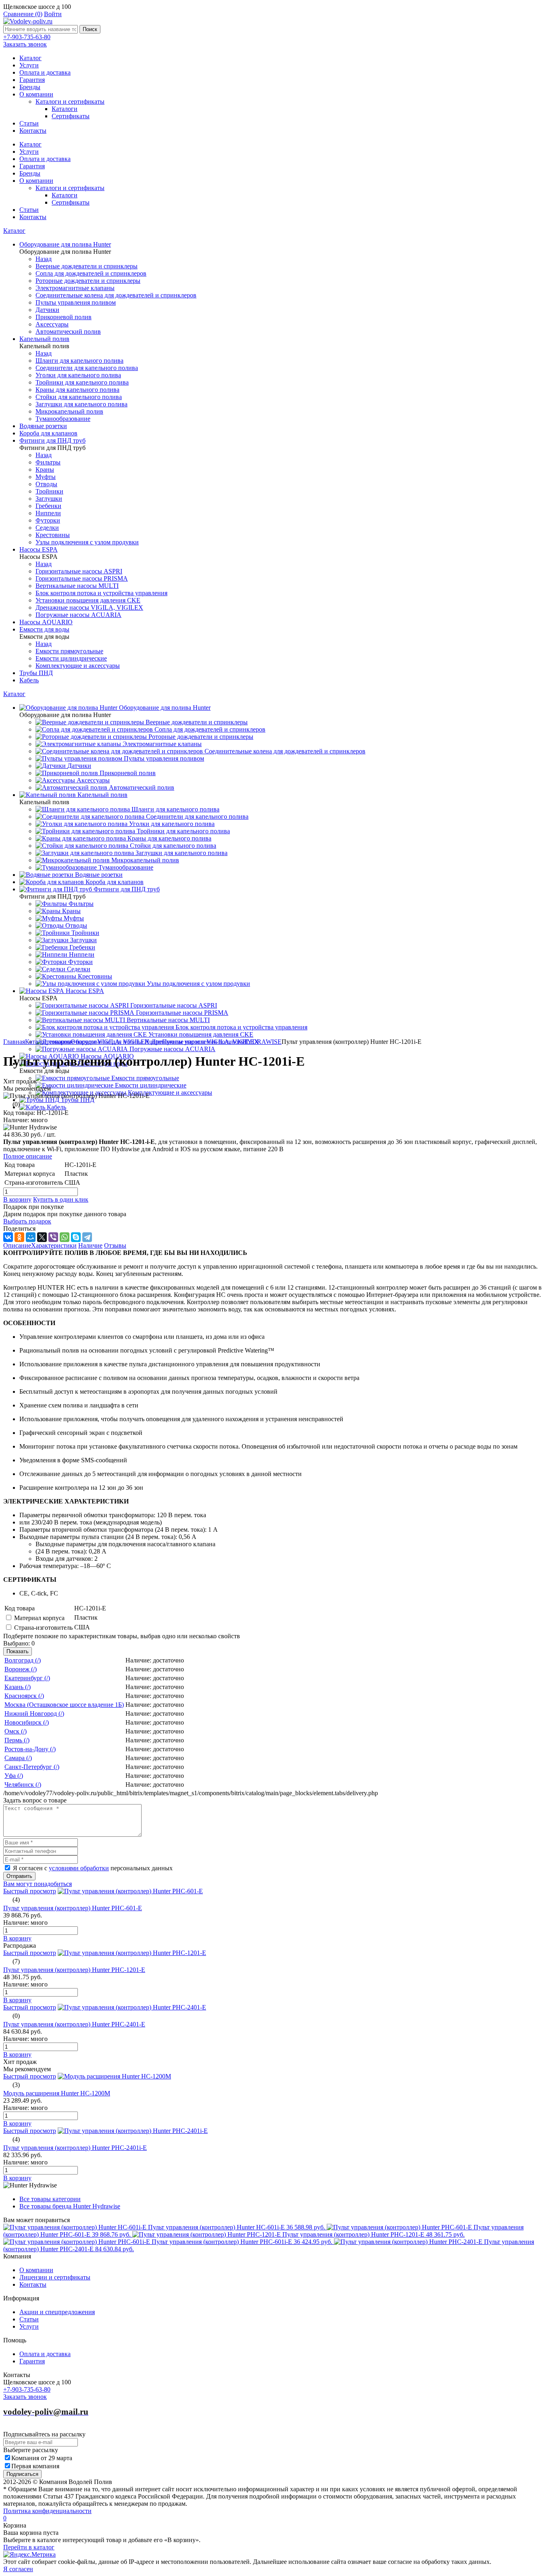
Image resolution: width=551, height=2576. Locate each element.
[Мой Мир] (31, 1237)
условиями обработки (79, 1868)
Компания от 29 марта (42, 2458)
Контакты (33, 131)
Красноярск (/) (24, 1696)
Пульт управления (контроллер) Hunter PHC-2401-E (74, 2024)
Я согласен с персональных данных (93, 1868)
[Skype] (76, 1237)
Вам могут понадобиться (38, 1884)
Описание (17, 1245)
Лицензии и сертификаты (55, 2277)
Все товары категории (50, 2199)
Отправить (19, 1876)
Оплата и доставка (45, 72)
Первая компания (35, 2466)
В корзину (17, 1199)
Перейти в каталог (29, 2547)
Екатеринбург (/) (27, 1678)
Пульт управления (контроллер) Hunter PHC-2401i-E (75, 2148)
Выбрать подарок (27, 1221)
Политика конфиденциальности (47, 2511)
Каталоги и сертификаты (70, 101)
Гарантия (32, 80)
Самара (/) (18, 1758)
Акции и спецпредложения (57, 2312)
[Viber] (53, 1237)
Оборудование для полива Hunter (116, 1042)
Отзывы (115, 1245)
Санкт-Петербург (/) (32, 1767)
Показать (18, 1651)
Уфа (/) (14, 1776)
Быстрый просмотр (30, 1891)
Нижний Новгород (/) (34, 1713)
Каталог (30, 58)
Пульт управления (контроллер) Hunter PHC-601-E (73, 1908)
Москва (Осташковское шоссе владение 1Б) (64, 1705)
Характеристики (54, 1245)
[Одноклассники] (19, 1237)
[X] (42, 1237)
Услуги (29, 65)
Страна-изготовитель (43, 1628)
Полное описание (28, 1156)
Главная (14, 1042)
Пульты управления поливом (202, 1042)
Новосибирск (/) (27, 1722)
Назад (44, 259)
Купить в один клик (61, 1199)
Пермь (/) (17, 1740)
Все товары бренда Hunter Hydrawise (70, 2206)
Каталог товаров (48, 1042)
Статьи (29, 123)
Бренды (30, 87)
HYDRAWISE (262, 1042)
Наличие (90, 1245)
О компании (36, 94)
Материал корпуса (39, 1618)
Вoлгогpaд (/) (23, 1660)
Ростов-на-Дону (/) (30, 1749)
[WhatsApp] (65, 1237)
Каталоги (65, 109)
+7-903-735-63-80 (27, 37)
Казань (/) (18, 1687)
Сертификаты (71, 116)
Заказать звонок (25, 44)
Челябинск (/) (23, 1785)
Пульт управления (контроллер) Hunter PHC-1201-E (74, 1970)
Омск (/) (16, 1731)
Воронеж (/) (21, 1669)
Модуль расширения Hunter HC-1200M (57, 2093)
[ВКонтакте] (8, 1237)
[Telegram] (87, 1237)
